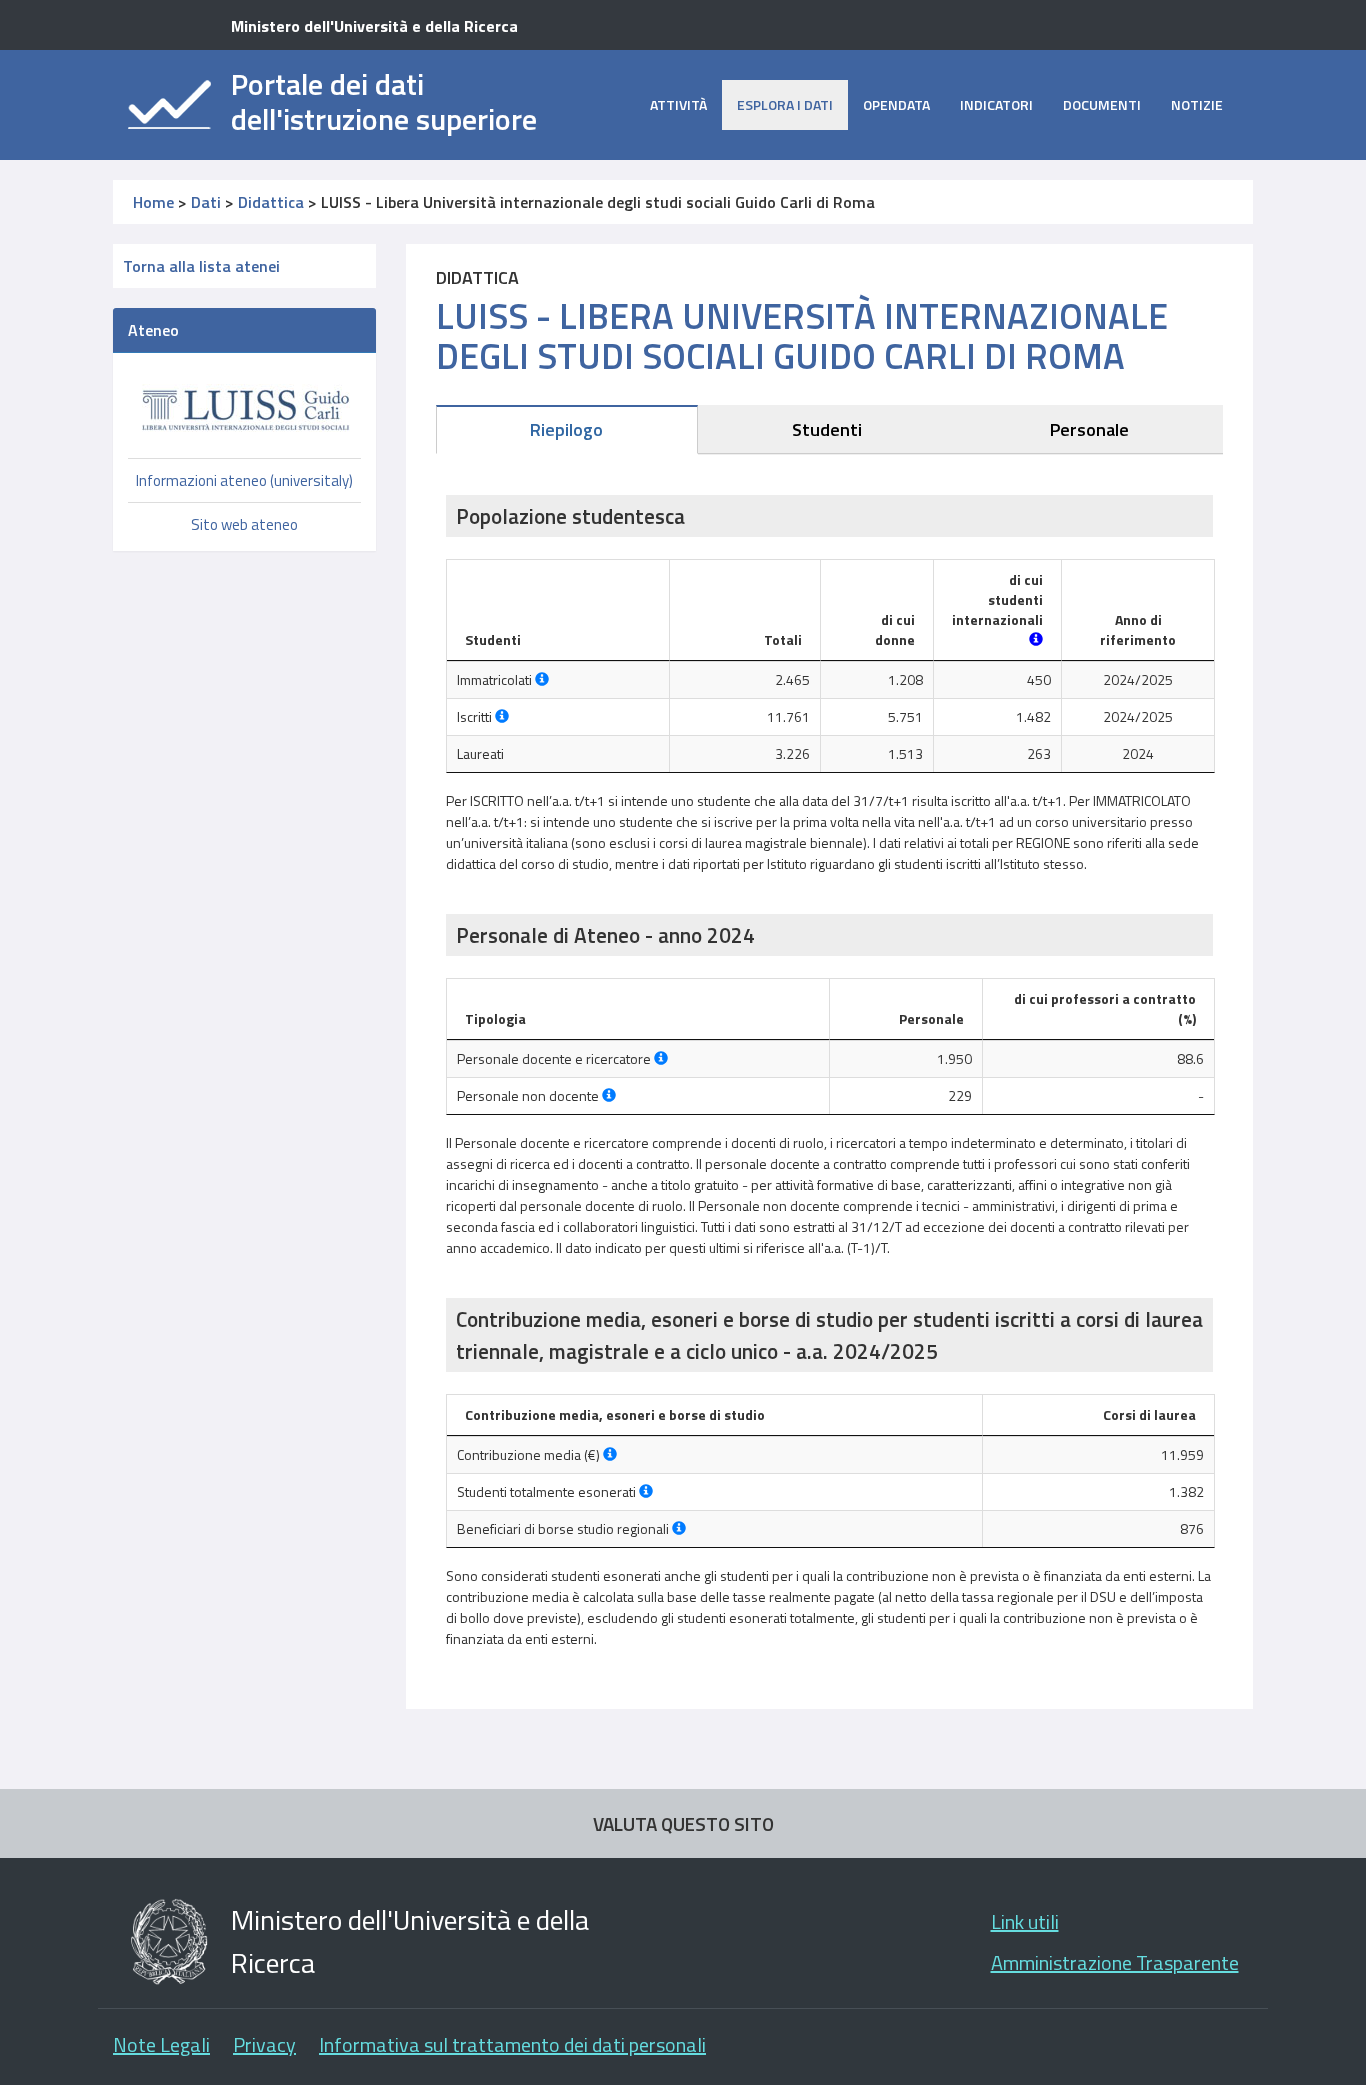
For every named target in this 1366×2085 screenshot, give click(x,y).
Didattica (271, 202)
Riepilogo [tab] (566, 429)
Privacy (264, 2044)
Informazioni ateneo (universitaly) (244, 480)
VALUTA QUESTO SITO (683, 1823)
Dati (206, 202)
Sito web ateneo (244, 524)
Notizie (1197, 104)
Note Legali (161, 2044)
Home (153, 202)
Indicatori (996, 104)
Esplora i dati (785, 104)
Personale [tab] (1089, 429)
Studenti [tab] (827, 429)
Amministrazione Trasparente (1115, 1962)
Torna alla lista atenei (201, 266)
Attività (678, 104)
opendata (896, 104)
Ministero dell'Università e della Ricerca (374, 26)
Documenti (1102, 104)
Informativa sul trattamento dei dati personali (512, 2044)
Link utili (1025, 1921)
